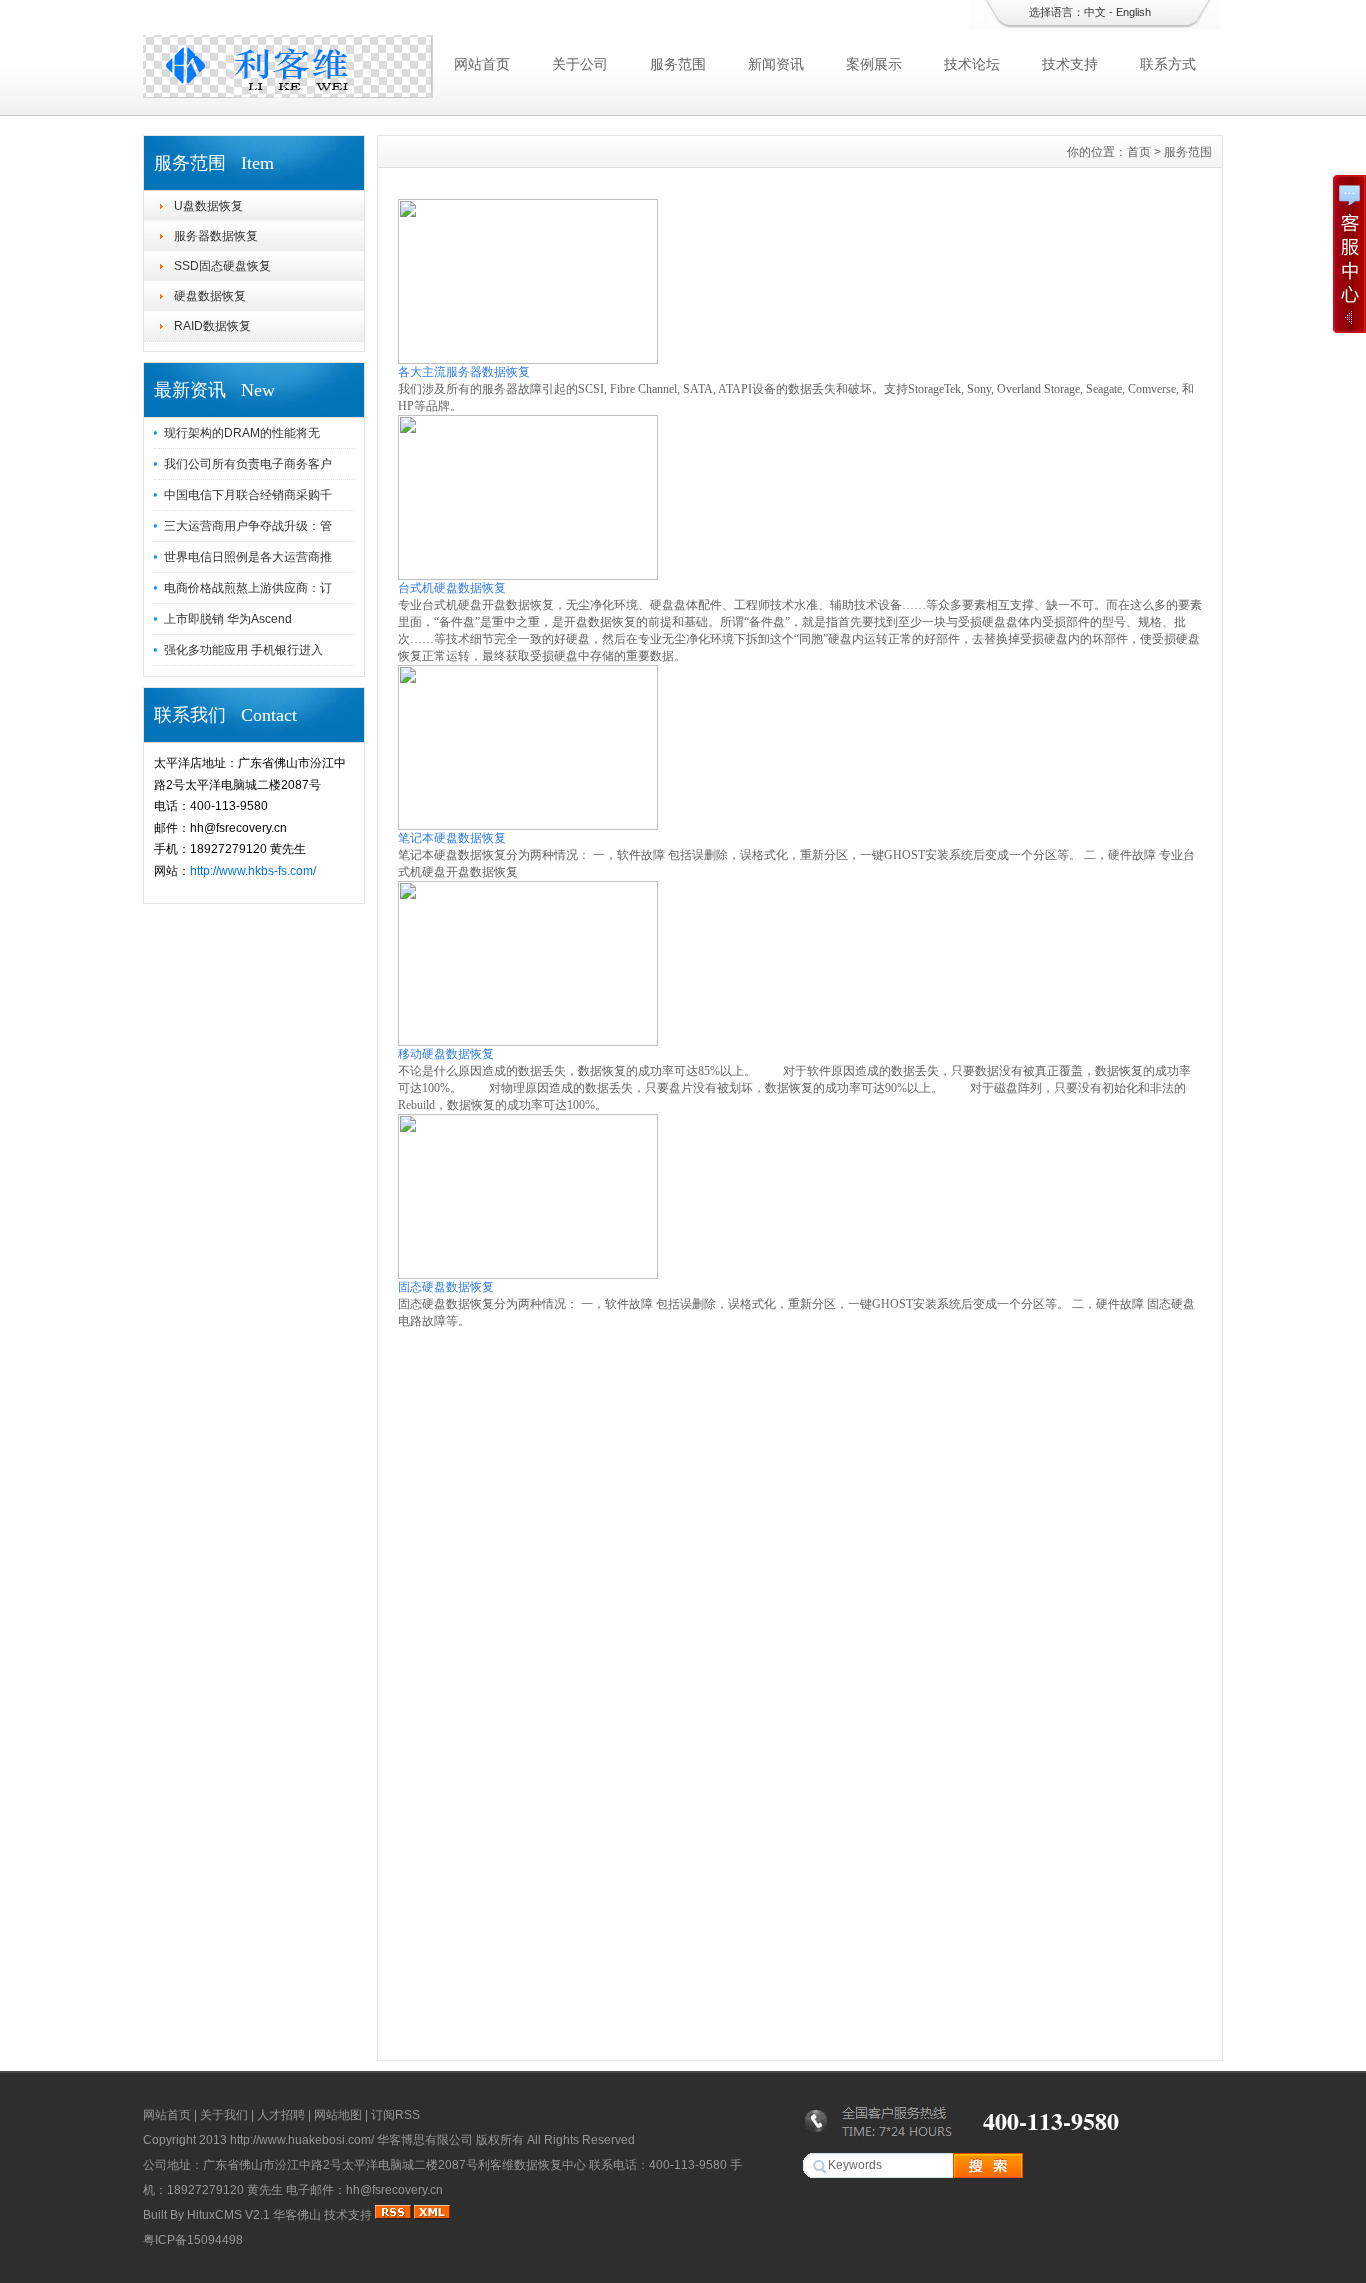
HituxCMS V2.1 (228, 2215)
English (1133, 12)
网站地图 (338, 2115)
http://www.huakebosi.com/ (302, 2140)
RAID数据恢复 (212, 326)
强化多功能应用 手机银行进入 (243, 650)
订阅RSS (395, 2115)
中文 (1095, 12)
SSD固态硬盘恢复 (222, 266)
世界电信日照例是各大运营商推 (248, 557)
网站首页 (482, 64)
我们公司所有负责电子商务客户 (248, 464)
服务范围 (678, 64)
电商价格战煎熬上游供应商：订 (248, 588)
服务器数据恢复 (216, 236)
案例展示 (874, 64)
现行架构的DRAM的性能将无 (242, 433)
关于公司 (580, 64)
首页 (1139, 152)
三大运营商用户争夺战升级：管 (248, 526)
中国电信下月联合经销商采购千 (248, 495)
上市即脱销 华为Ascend (228, 619)
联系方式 (1168, 64)
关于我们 (224, 2115)
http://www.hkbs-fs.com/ (253, 871)
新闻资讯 (776, 64)
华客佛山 (297, 2215)
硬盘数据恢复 (210, 296)
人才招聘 (281, 2115)
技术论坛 (972, 64)
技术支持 (1070, 64)
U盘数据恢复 (208, 206)
